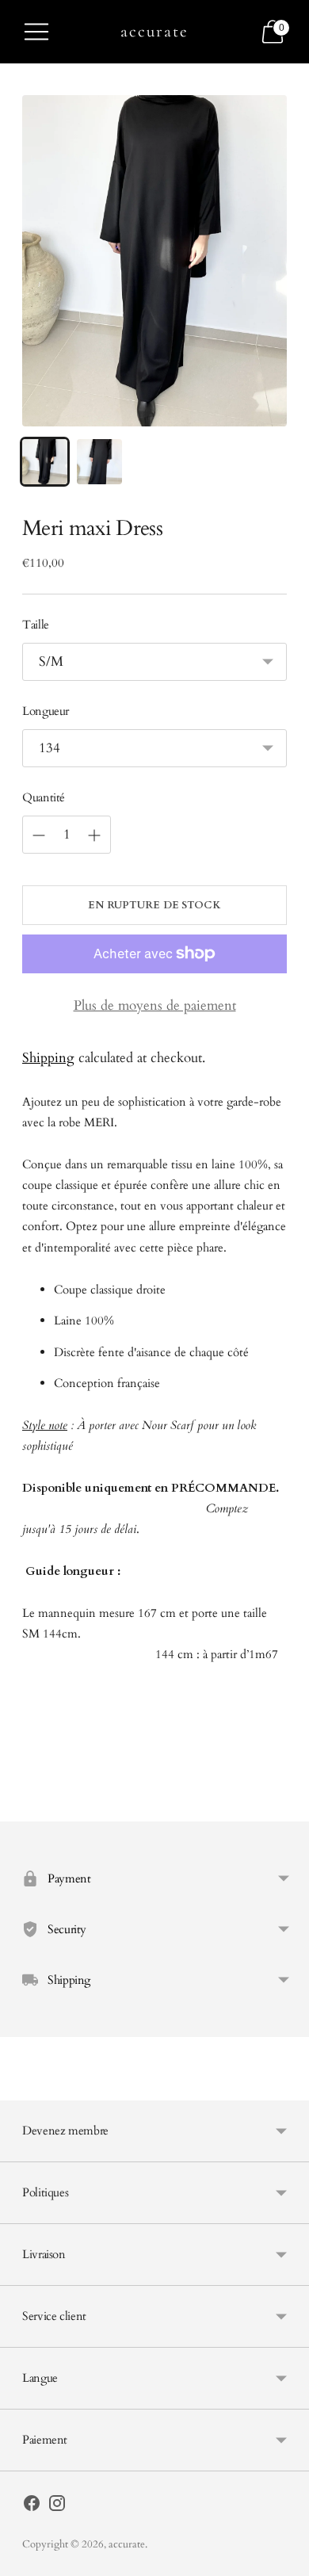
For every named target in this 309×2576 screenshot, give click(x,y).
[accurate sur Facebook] (32, 2507)
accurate (127, 2544)
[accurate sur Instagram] (57, 2507)
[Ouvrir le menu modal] (36, 32)
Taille (36, 625)
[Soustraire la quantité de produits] (94, 835)
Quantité (44, 797)
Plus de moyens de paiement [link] (155, 1005)
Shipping (48, 1058)
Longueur (46, 711)
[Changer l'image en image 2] (99, 462)
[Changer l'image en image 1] (45, 462)
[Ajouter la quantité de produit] (39, 835)
